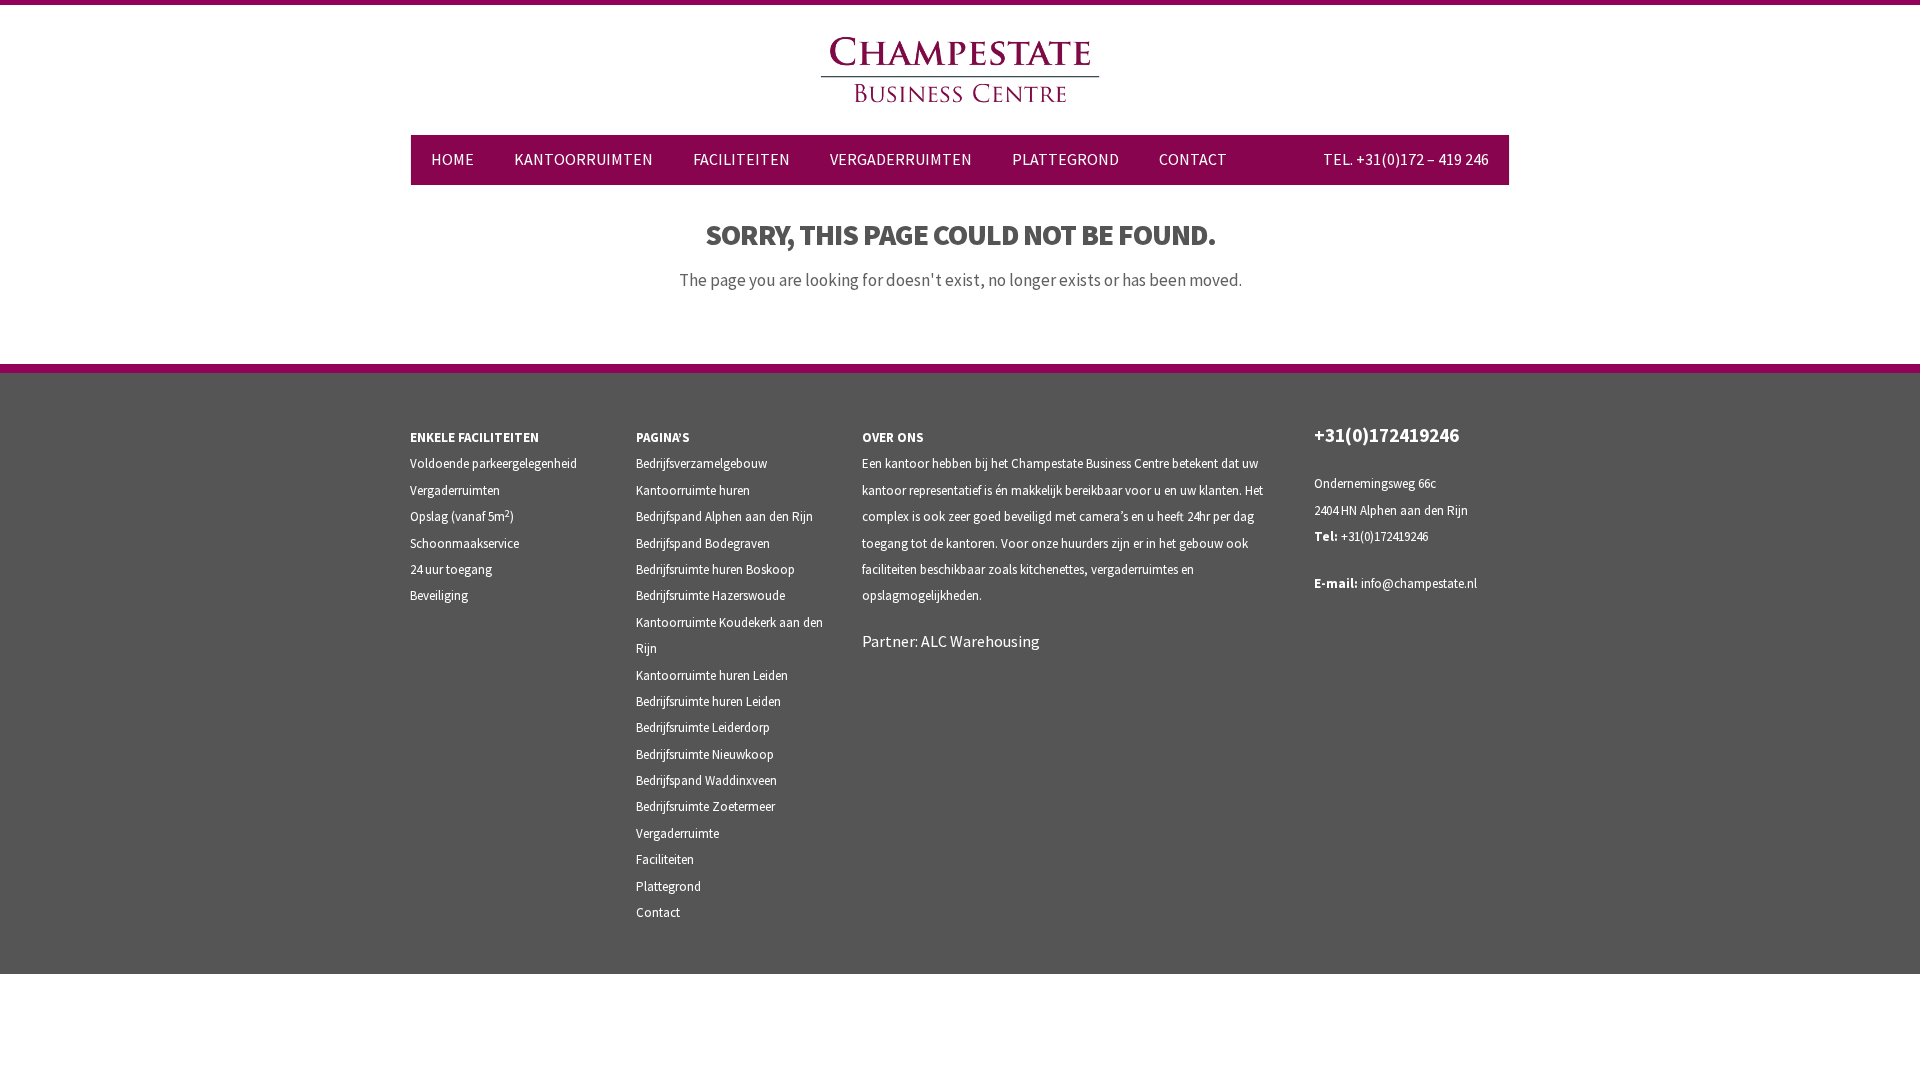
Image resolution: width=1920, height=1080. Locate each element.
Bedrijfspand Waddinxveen (706, 780)
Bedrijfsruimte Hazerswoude (710, 595)
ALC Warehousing (980, 641)
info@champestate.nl (1419, 583)
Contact (658, 912)
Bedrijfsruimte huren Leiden (708, 701)
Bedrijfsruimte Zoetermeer (705, 806)
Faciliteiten (665, 859)
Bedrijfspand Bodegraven (703, 543)
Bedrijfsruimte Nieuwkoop (705, 754)
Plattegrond (668, 886)
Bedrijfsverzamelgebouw (701, 463)
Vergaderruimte (677, 833)
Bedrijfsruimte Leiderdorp (703, 727)
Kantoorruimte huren (693, 490)
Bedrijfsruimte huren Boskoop (715, 569)
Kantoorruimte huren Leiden (712, 675)
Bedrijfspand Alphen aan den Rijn (724, 516)
